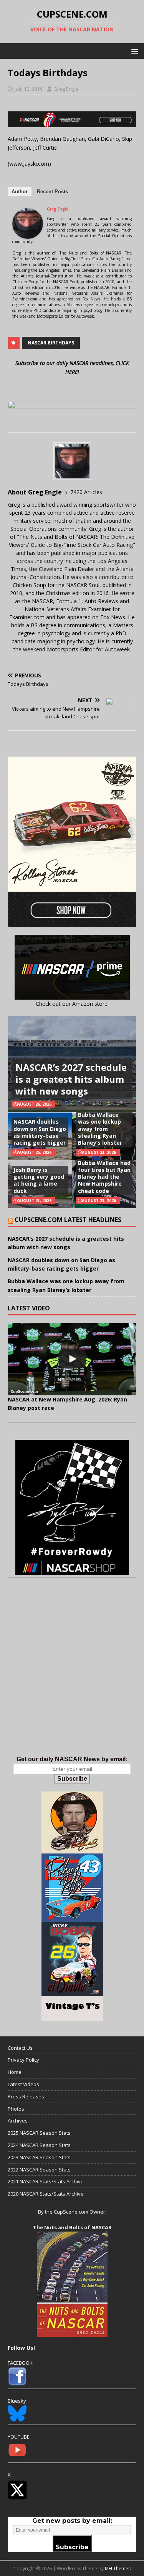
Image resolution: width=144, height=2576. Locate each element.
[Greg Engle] (28, 234)
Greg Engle (66, 89)
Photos (16, 2109)
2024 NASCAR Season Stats (39, 2145)
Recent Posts (52, 192)
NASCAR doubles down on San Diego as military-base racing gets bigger (40, 1132)
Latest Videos (23, 2084)
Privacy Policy (23, 2060)
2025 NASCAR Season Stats (39, 2133)
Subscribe (72, 1779)
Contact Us (20, 2048)
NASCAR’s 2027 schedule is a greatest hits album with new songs (71, 1079)
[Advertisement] (72, 1675)
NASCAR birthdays (51, 343)
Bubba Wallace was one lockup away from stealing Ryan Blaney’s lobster (100, 1129)
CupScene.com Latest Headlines (68, 1220)
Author (20, 192)
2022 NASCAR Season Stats (39, 2170)
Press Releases (26, 2096)
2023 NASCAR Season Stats (39, 2157)
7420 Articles (86, 492)
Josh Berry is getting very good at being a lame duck (39, 1180)
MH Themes (118, 2569)
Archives (18, 2121)
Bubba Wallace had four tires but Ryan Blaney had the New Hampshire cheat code (104, 1177)
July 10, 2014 (28, 89)
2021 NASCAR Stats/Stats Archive (46, 2181)
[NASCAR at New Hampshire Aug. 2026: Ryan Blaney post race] (72, 1359)
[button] (133, 51)
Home (15, 2072)
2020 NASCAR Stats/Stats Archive (46, 2194)
